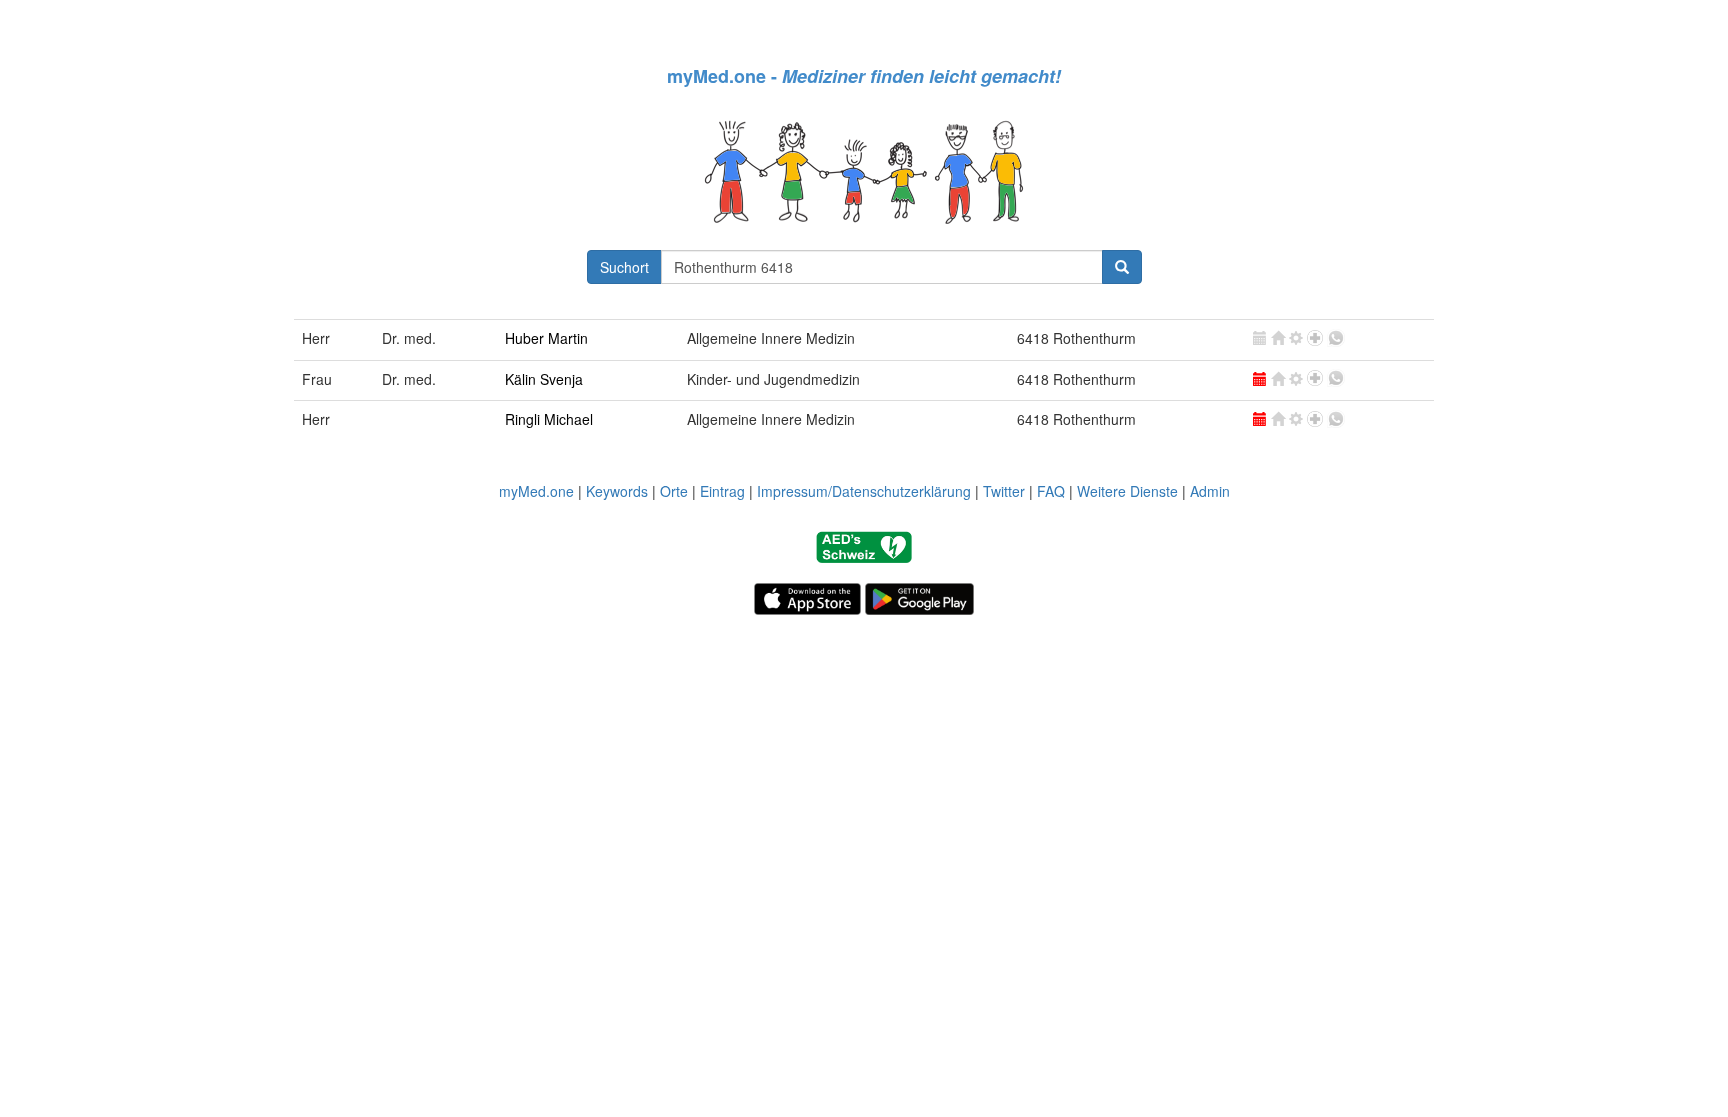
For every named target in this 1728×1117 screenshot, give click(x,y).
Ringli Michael (549, 419)
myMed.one (536, 491)
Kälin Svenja (544, 379)
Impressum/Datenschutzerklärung (864, 491)
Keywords (617, 491)
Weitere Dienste (1127, 491)
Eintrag (722, 491)
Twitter (1004, 491)
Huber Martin (546, 338)
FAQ (1051, 491)
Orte (674, 491)
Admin (1210, 491)
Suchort (624, 267)
